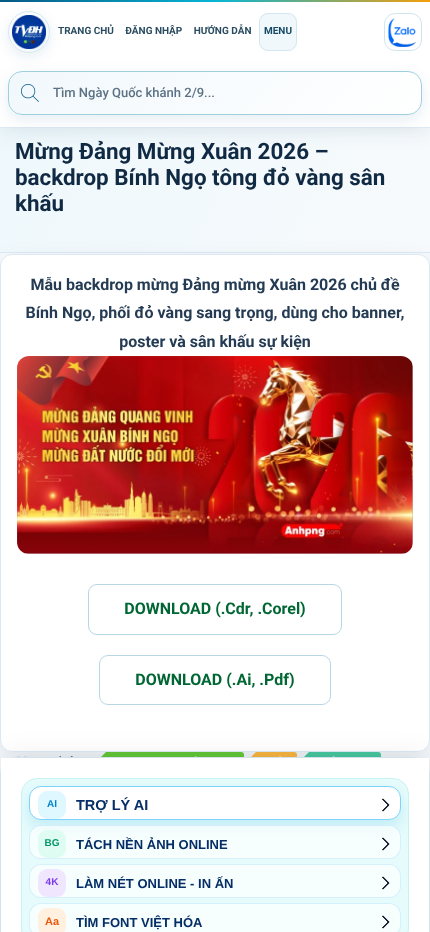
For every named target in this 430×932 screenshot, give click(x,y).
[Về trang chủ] (29, 32)
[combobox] (215, 93)
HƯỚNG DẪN (223, 31)
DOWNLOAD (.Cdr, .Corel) (214, 608)
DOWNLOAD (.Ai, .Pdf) (214, 679)
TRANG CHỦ (86, 31)
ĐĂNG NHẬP (153, 31)
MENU (278, 31)
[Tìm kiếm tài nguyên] (30, 92)
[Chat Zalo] (403, 32)
